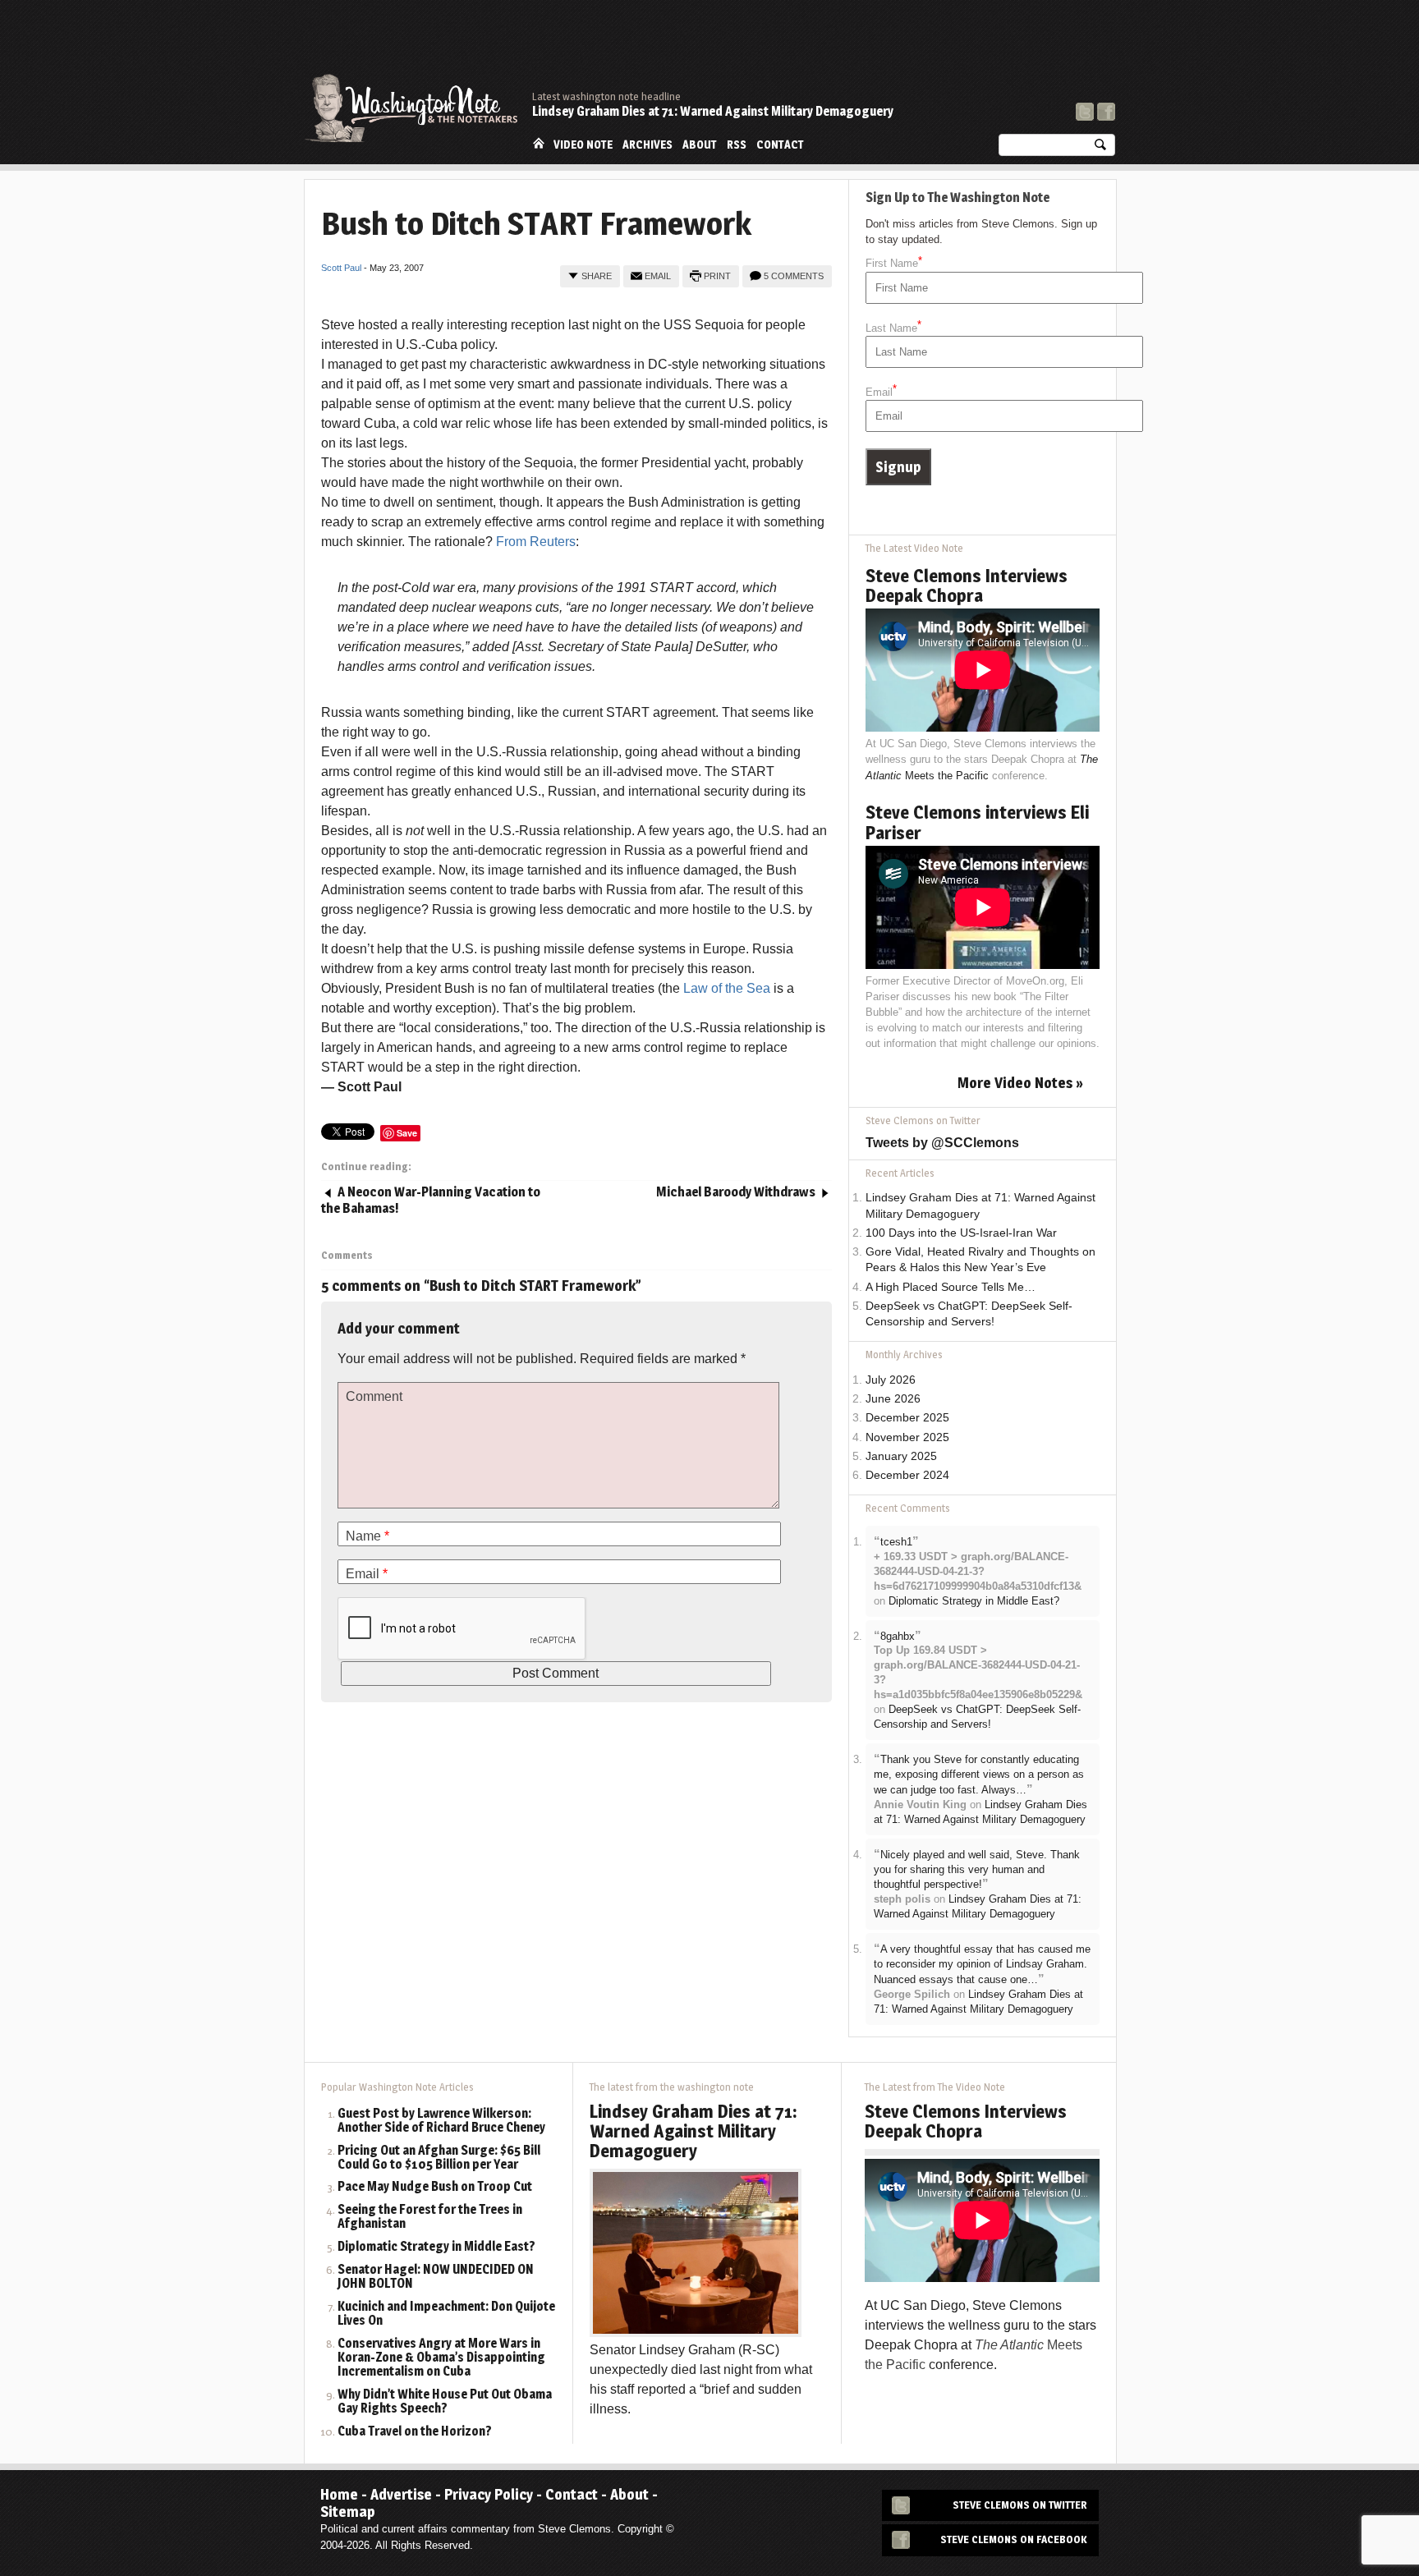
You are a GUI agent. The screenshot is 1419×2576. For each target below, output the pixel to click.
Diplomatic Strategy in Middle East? (974, 1601)
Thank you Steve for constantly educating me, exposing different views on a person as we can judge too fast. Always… (979, 1775)
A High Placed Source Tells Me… (951, 1287)
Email (658, 276)
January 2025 (901, 1456)
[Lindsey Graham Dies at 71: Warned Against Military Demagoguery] (696, 2252)
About (700, 145)
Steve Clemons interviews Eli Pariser (977, 822)
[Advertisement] (816, 45)
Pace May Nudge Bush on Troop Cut (435, 2187)
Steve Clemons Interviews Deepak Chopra (967, 585)
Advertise (401, 2494)
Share (597, 276)
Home (539, 143)
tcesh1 (896, 1542)
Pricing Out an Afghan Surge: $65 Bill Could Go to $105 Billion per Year (439, 2158)
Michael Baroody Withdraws (736, 1192)
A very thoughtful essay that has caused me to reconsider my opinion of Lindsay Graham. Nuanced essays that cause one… (982, 1964)
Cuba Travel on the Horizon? (415, 2432)
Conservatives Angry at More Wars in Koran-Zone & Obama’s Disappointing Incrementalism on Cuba (441, 2358)
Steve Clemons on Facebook (1014, 2539)
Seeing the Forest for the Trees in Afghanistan (430, 2217)
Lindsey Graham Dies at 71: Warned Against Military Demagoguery (713, 111)
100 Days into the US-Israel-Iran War (961, 1233)
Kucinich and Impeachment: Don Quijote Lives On (446, 2314)
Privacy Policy (489, 2494)
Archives (648, 145)
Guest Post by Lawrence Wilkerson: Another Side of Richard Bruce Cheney (441, 2121)
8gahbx (898, 1636)
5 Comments (794, 276)
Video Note (583, 145)
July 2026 (891, 1380)
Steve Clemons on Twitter (1020, 2505)
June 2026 (893, 1399)
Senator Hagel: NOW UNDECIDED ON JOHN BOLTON (436, 2277)
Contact (780, 145)
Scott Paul (341, 268)
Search (1100, 148)
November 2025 (907, 1437)
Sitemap (348, 2512)
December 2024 (907, 1475)
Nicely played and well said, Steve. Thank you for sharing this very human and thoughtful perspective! (977, 1870)
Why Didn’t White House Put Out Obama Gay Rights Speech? (445, 2402)
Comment (374, 1396)
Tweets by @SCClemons (942, 1143)
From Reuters (536, 542)
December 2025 (907, 1418)
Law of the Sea (727, 988)
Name (367, 1536)
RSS (737, 145)
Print (717, 276)
